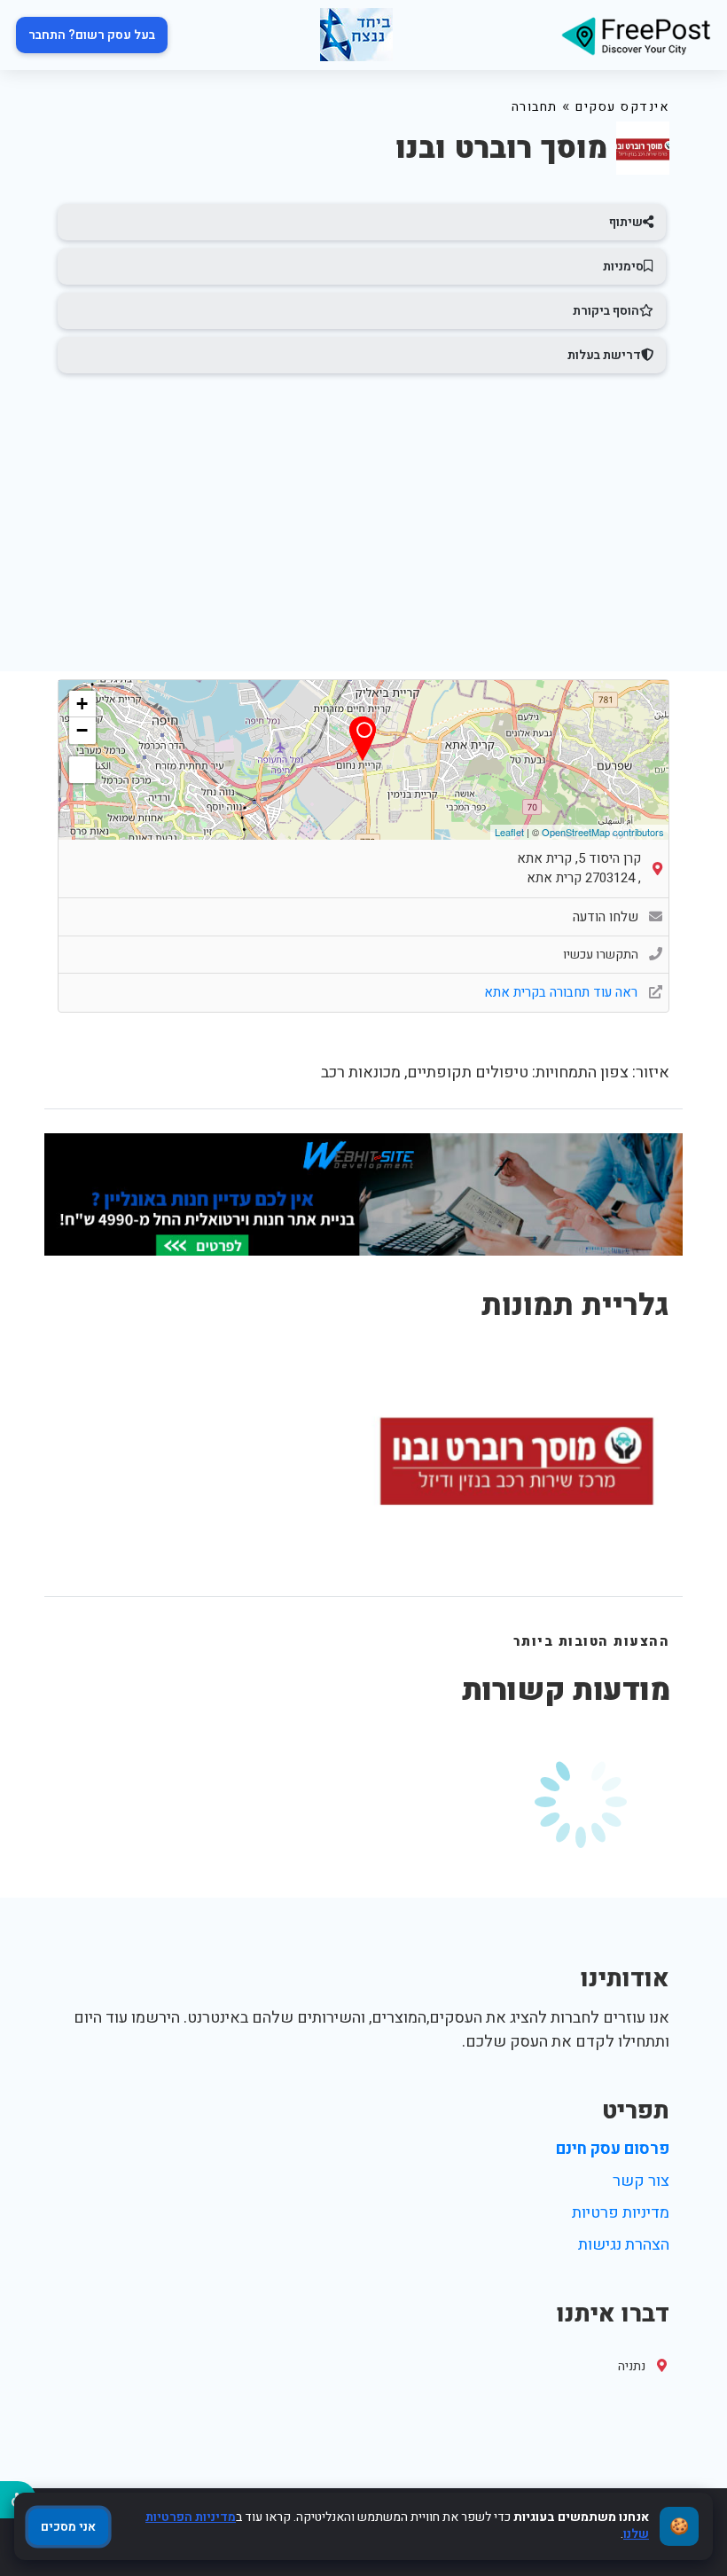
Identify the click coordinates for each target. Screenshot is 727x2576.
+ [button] (82, 704)
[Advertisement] (363, 514)
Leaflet (509, 832)
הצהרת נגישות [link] (624, 2245)
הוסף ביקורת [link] (606, 311)
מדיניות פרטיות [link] (621, 2213)
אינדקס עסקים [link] (622, 107)
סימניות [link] (623, 266)
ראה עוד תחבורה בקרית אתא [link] (563, 992)
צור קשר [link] (641, 2181)
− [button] (82, 730)
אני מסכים (68, 2527)
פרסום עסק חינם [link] (613, 2149)
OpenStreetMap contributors (603, 832)
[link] (636, 35)
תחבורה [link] (535, 107)
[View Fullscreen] (82, 770)
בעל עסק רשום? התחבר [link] (92, 35)
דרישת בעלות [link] (604, 355)
